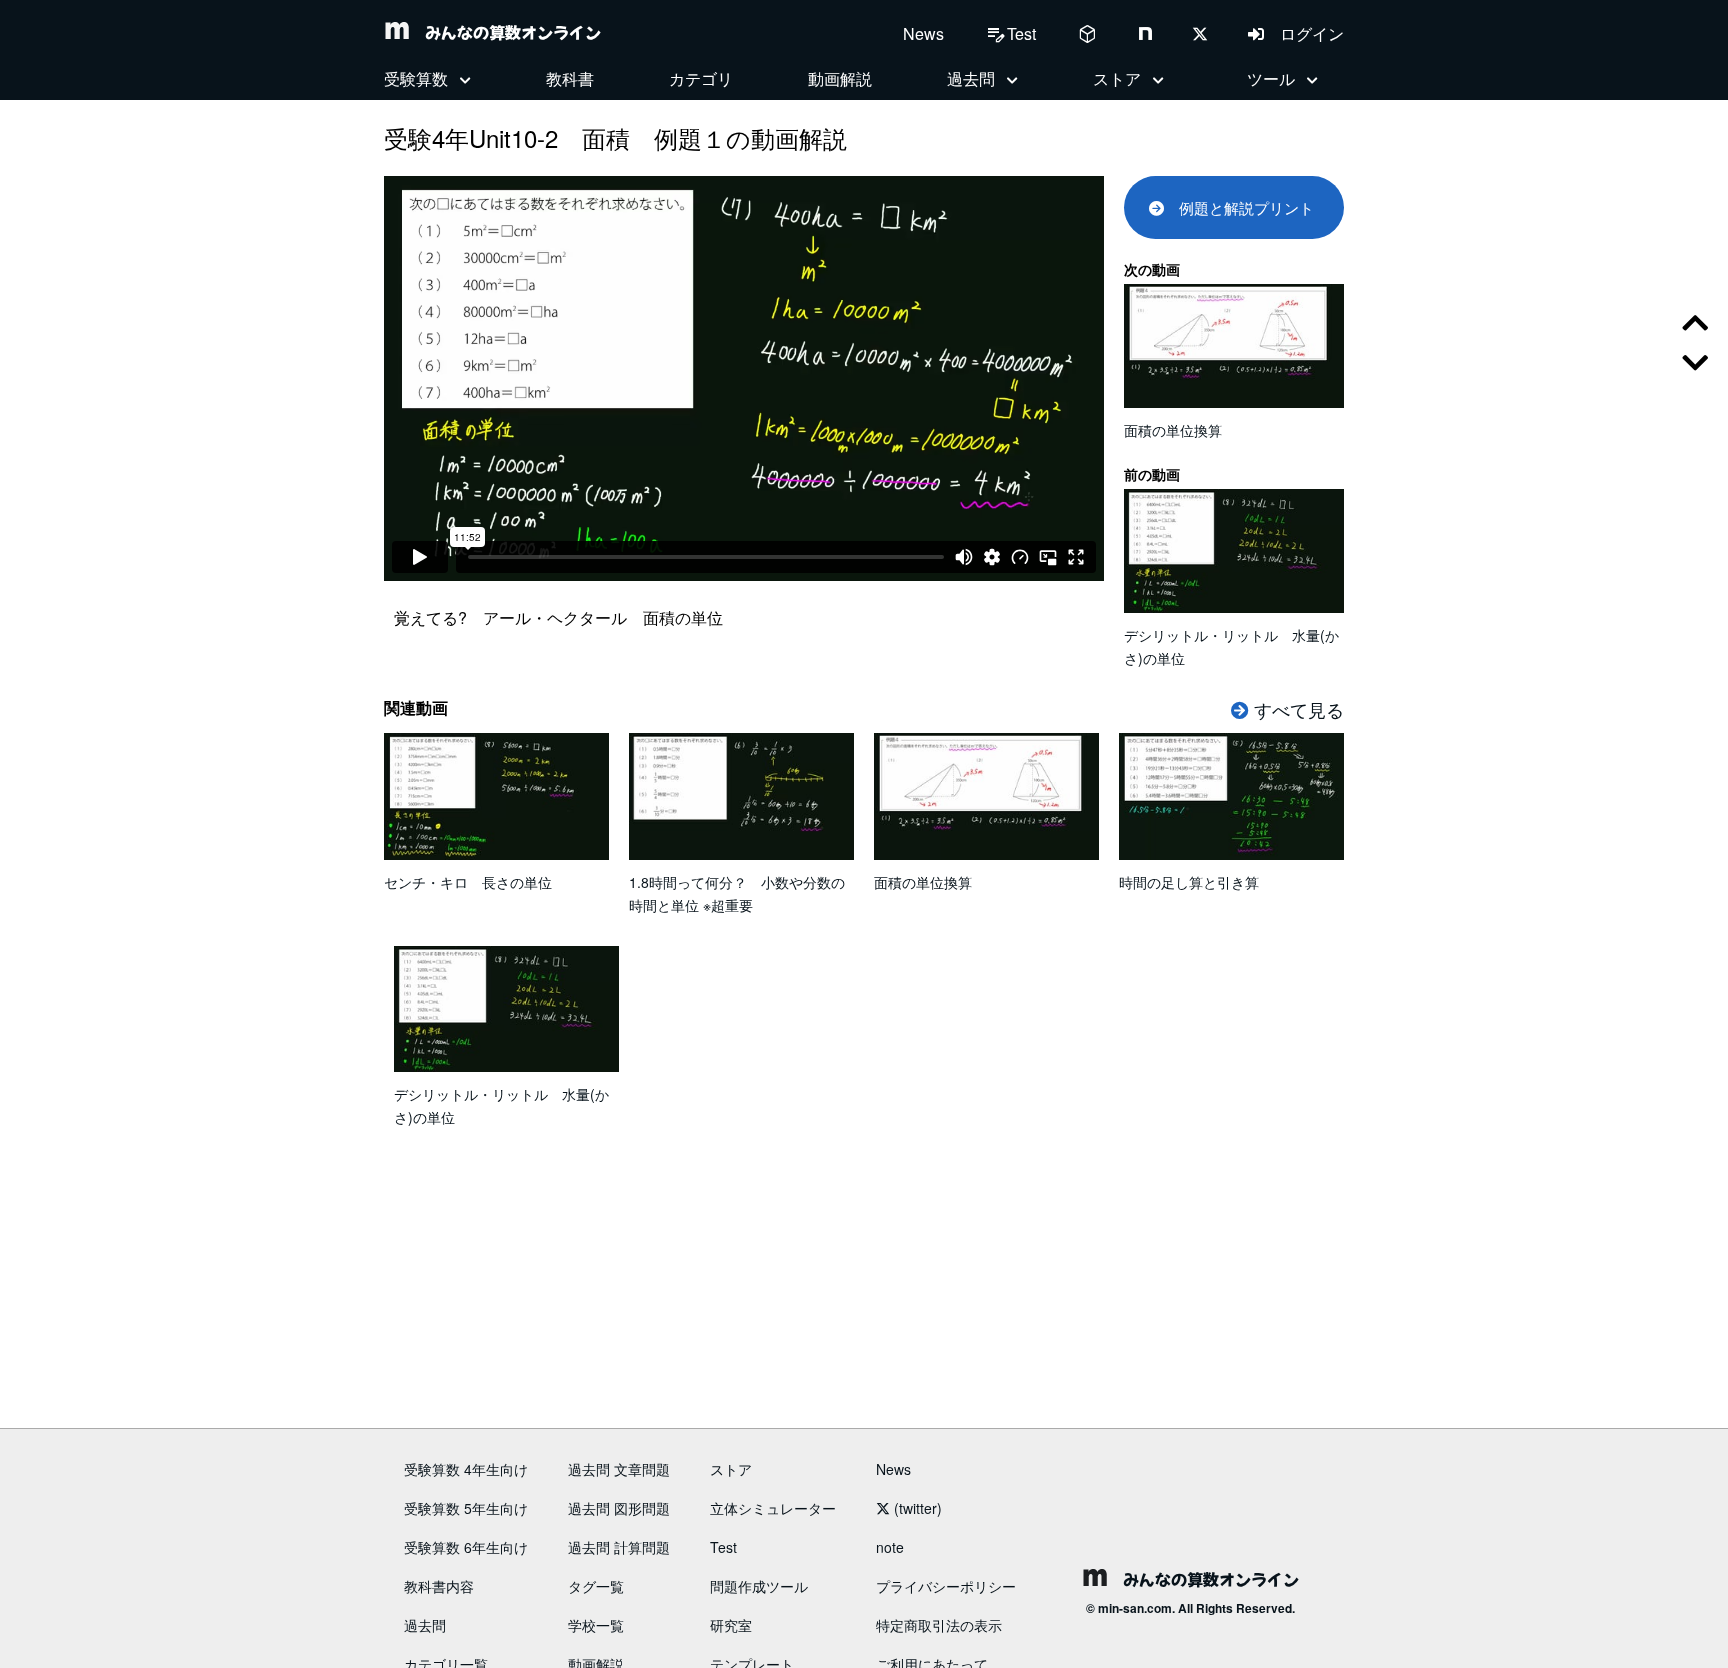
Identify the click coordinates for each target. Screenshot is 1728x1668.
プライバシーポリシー (946, 1586)
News (923, 33)
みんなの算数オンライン (505, 32)
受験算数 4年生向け (466, 1469)
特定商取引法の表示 (939, 1625)
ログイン (1304, 33)
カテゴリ (701, 78)
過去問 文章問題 (619, 1469)
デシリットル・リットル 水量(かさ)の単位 (1231, 646)
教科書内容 (439, 1586)
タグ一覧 (596, 1586)
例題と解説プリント (1239, 207)
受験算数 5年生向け (466, 1508)
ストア (731, 1469)
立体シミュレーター (773, 1508)
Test (723, 1547)
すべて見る (1296, 709)
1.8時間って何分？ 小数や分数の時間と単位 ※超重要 (737, 893)
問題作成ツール (759, 1586)
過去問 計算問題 (619, 1547)
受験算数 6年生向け (466, 1547)
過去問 (425, 1625)
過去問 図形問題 (619, 1508)
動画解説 (840, 78)
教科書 (570, 78)
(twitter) (916, 1508)
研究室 (731, 1625)
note (890, 1547)
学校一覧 (596, 1625)
